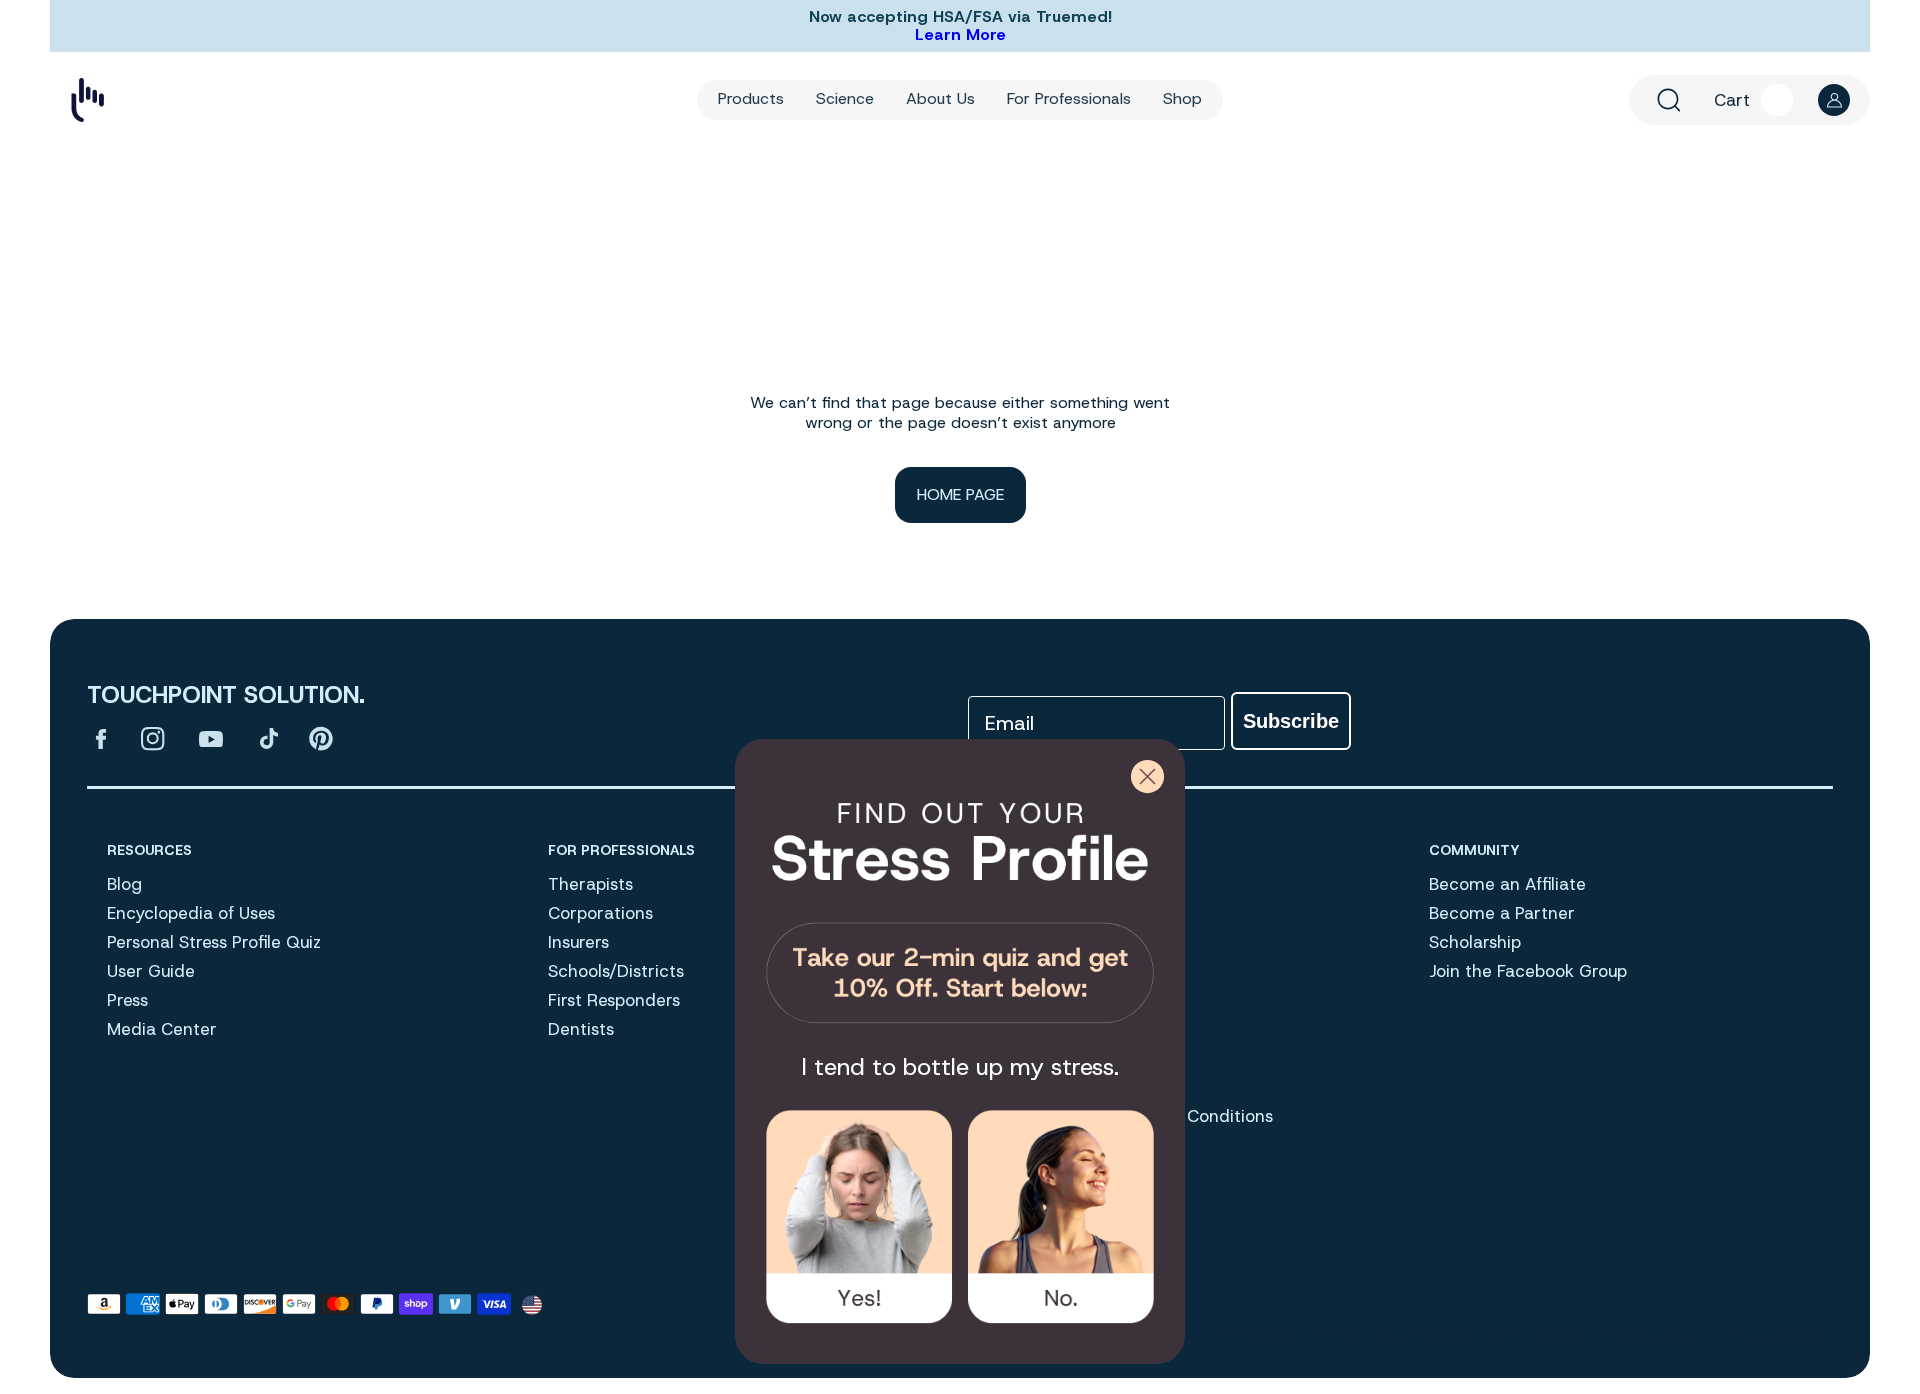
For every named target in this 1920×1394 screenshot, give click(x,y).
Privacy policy (1653, 1335)
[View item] (101, 739)
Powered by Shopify (1402, 1335)
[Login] (1834, 100)
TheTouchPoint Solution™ (1238, 1335)
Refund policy (1538, 1335)
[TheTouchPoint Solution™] (87, 100)
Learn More (960, 34)
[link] (960, 905)
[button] (1669, 100)
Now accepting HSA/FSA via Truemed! (960, 17)
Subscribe (1291, 721)
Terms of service (1778, 1335)
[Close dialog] (1147, 776)
